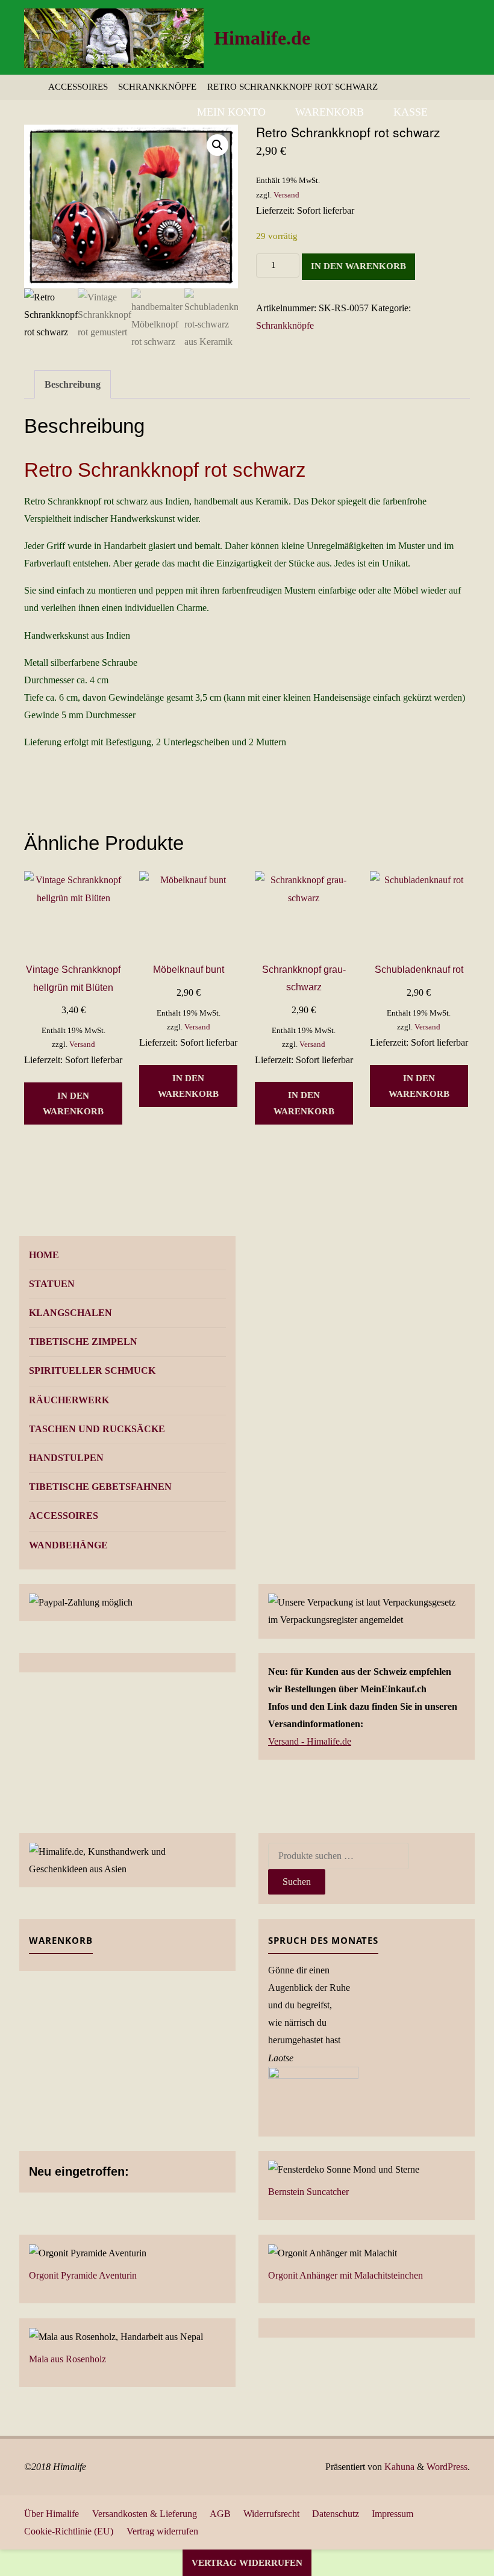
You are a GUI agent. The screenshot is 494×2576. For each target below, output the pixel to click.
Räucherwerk (69, 1400)
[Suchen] (456, 112)
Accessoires (78, 87)
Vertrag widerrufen (162, 2531)
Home (44, 1255)
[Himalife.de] (114, 37)
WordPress (447, 2467)
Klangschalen (70, 1313)
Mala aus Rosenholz (67, 2359)
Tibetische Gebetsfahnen (100, 1487)
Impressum (392, 2514)
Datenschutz (336, 2514)
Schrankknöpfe (157, 87)
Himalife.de (262, 38)
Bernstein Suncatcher (308, 2192)
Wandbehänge (68, 1545)
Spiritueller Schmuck (92, 1370)
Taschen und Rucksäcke (97, 1429)
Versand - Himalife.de (310, 1741)
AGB (220, 2514)
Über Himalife (52, 2514)
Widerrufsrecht (271, 2514)
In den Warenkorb (358, 266)
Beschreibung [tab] (73, 384)
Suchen (297, 1882)
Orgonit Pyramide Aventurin (83, 2275)
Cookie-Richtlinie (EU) (69, 2531)
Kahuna (398, 2467)
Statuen (52, 1284)
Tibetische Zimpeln (83, 1342)
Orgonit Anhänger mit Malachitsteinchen (345, 2275)
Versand (286, 195)
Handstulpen (66, 1458)
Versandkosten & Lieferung (145, 2514)
